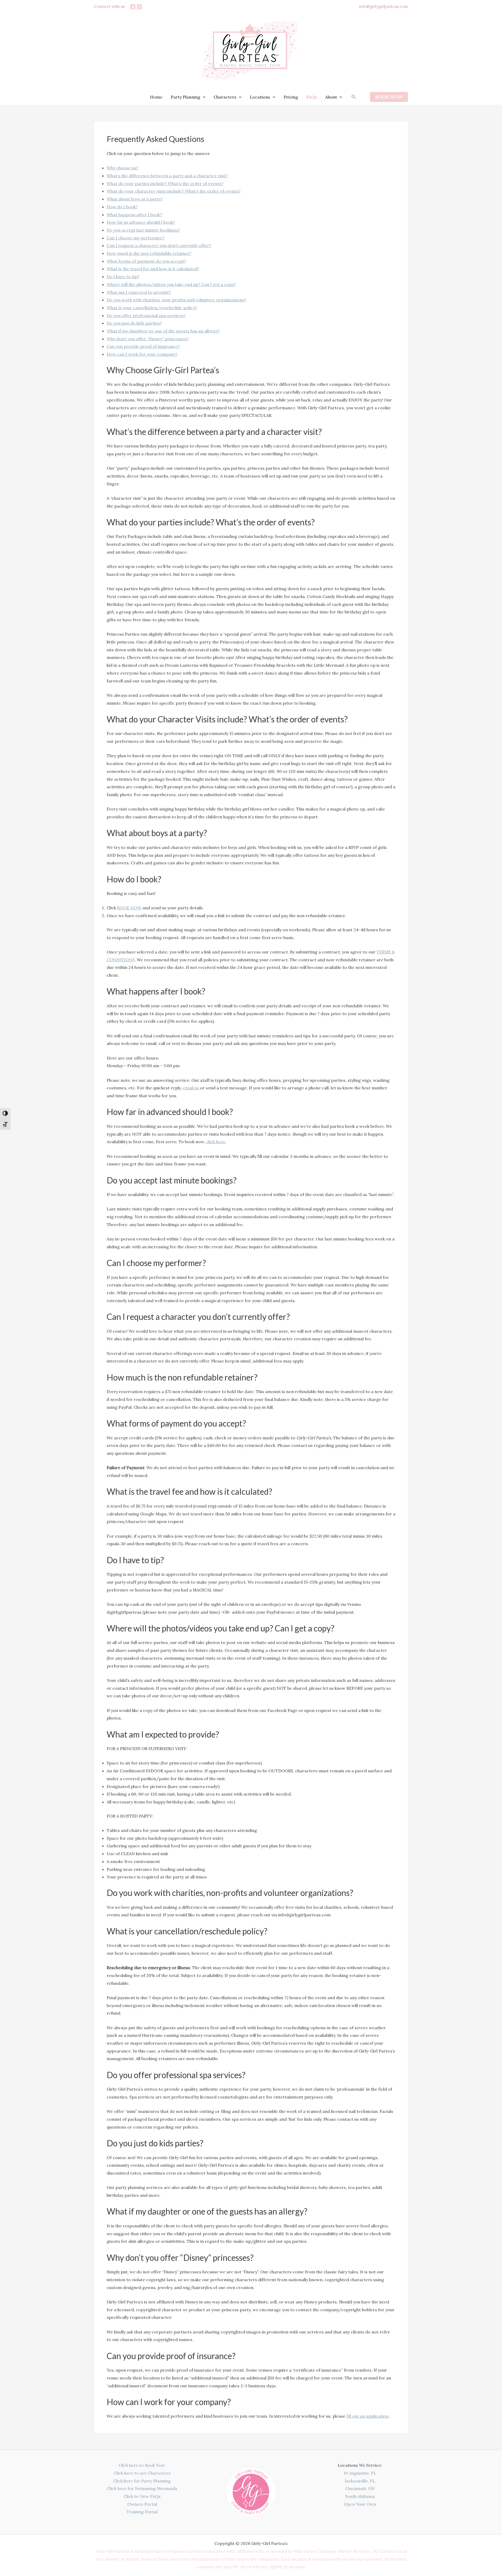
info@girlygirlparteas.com (383, 6)
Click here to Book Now (142, 2465)
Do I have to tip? (123, 277)
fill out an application (367, 2416)
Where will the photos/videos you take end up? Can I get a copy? (171, 284)
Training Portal (142, 2512)
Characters (225, 97)
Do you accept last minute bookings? (143, 230)
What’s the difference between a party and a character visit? (167, 176)
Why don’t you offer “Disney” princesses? (148, 339)
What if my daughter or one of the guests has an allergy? (163, 331)
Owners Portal (142, 2504)
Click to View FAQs (142, 2496)
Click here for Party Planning (142, 2481)
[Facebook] (133, 7)
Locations (260, 97)
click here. (216, 1142)
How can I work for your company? (142, 354)
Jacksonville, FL (360, 2481)
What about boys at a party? (135, 199)
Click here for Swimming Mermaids (142, 2488)
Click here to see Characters (142, 2473)
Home (156, 97)
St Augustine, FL (360, 2473)
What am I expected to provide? (139, 292)
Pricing (291, 97)
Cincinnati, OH (360, 2488)
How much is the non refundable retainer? (149, 253)
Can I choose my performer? (136, 238)
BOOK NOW (129, 908)
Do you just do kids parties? (134, 323)
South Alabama (360, 2496)
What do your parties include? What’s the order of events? (165, 183)
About (331, 97)
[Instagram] (139, 7)
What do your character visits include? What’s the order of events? (174, 191)
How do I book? (122, 207)
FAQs (312, 97)
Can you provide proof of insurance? (143, 346)
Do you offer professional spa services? (146, 315)
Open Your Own (360, 2504)
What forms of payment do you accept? (146, 261)
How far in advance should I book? (141, 222)
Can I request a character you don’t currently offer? (159, 245)
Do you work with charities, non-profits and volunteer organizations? (176, 300)
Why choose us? (122, 168)
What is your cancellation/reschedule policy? (152, 308)
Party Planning (186, 97)
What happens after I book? (134, 215)
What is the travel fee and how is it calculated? (153, 269)
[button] (203, 97)
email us (191, 1088)
